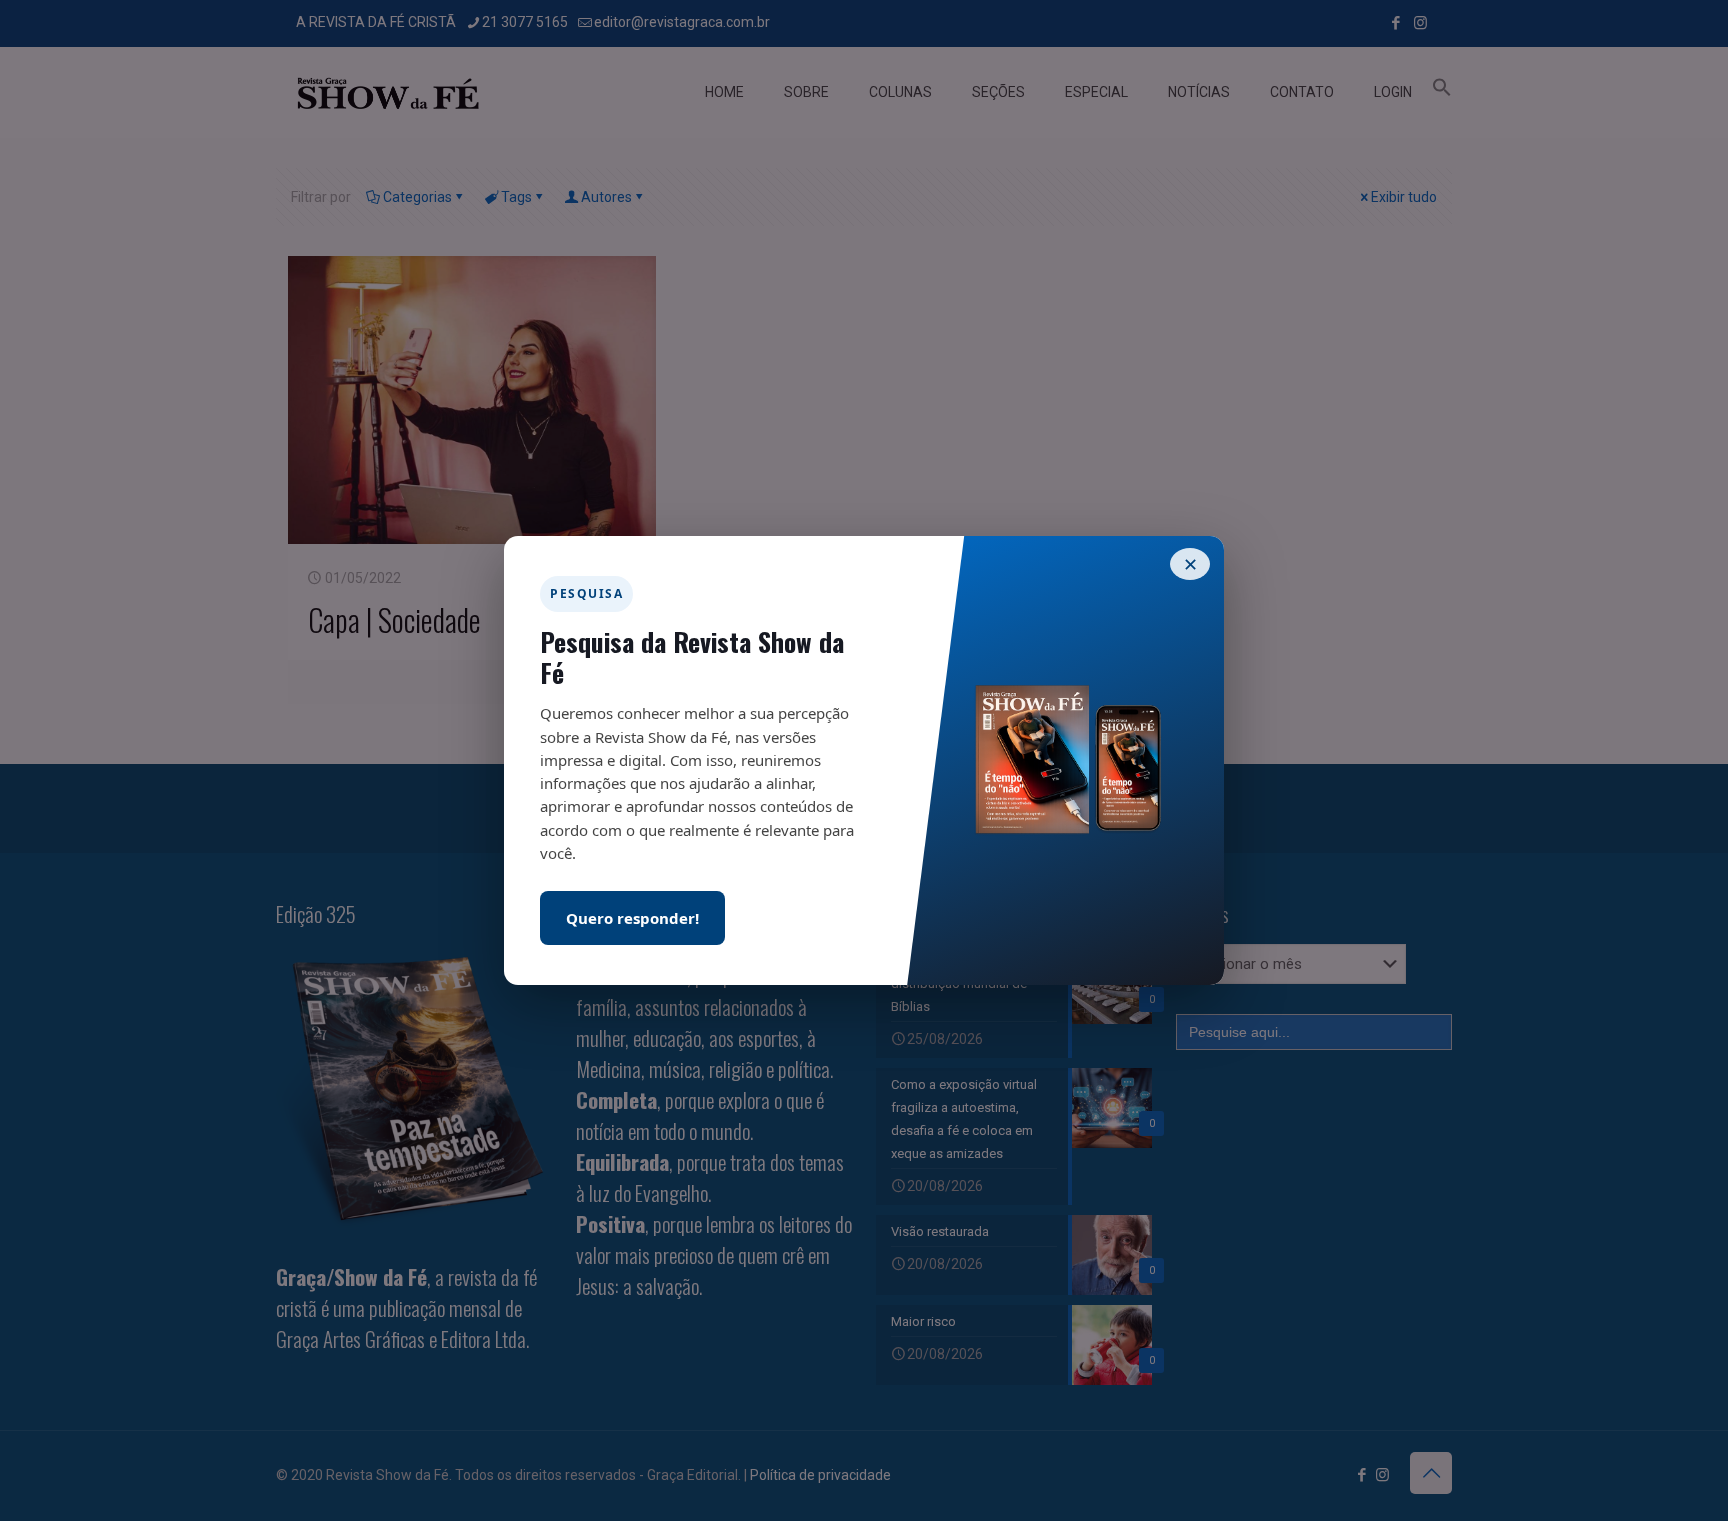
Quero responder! (632, 918)
